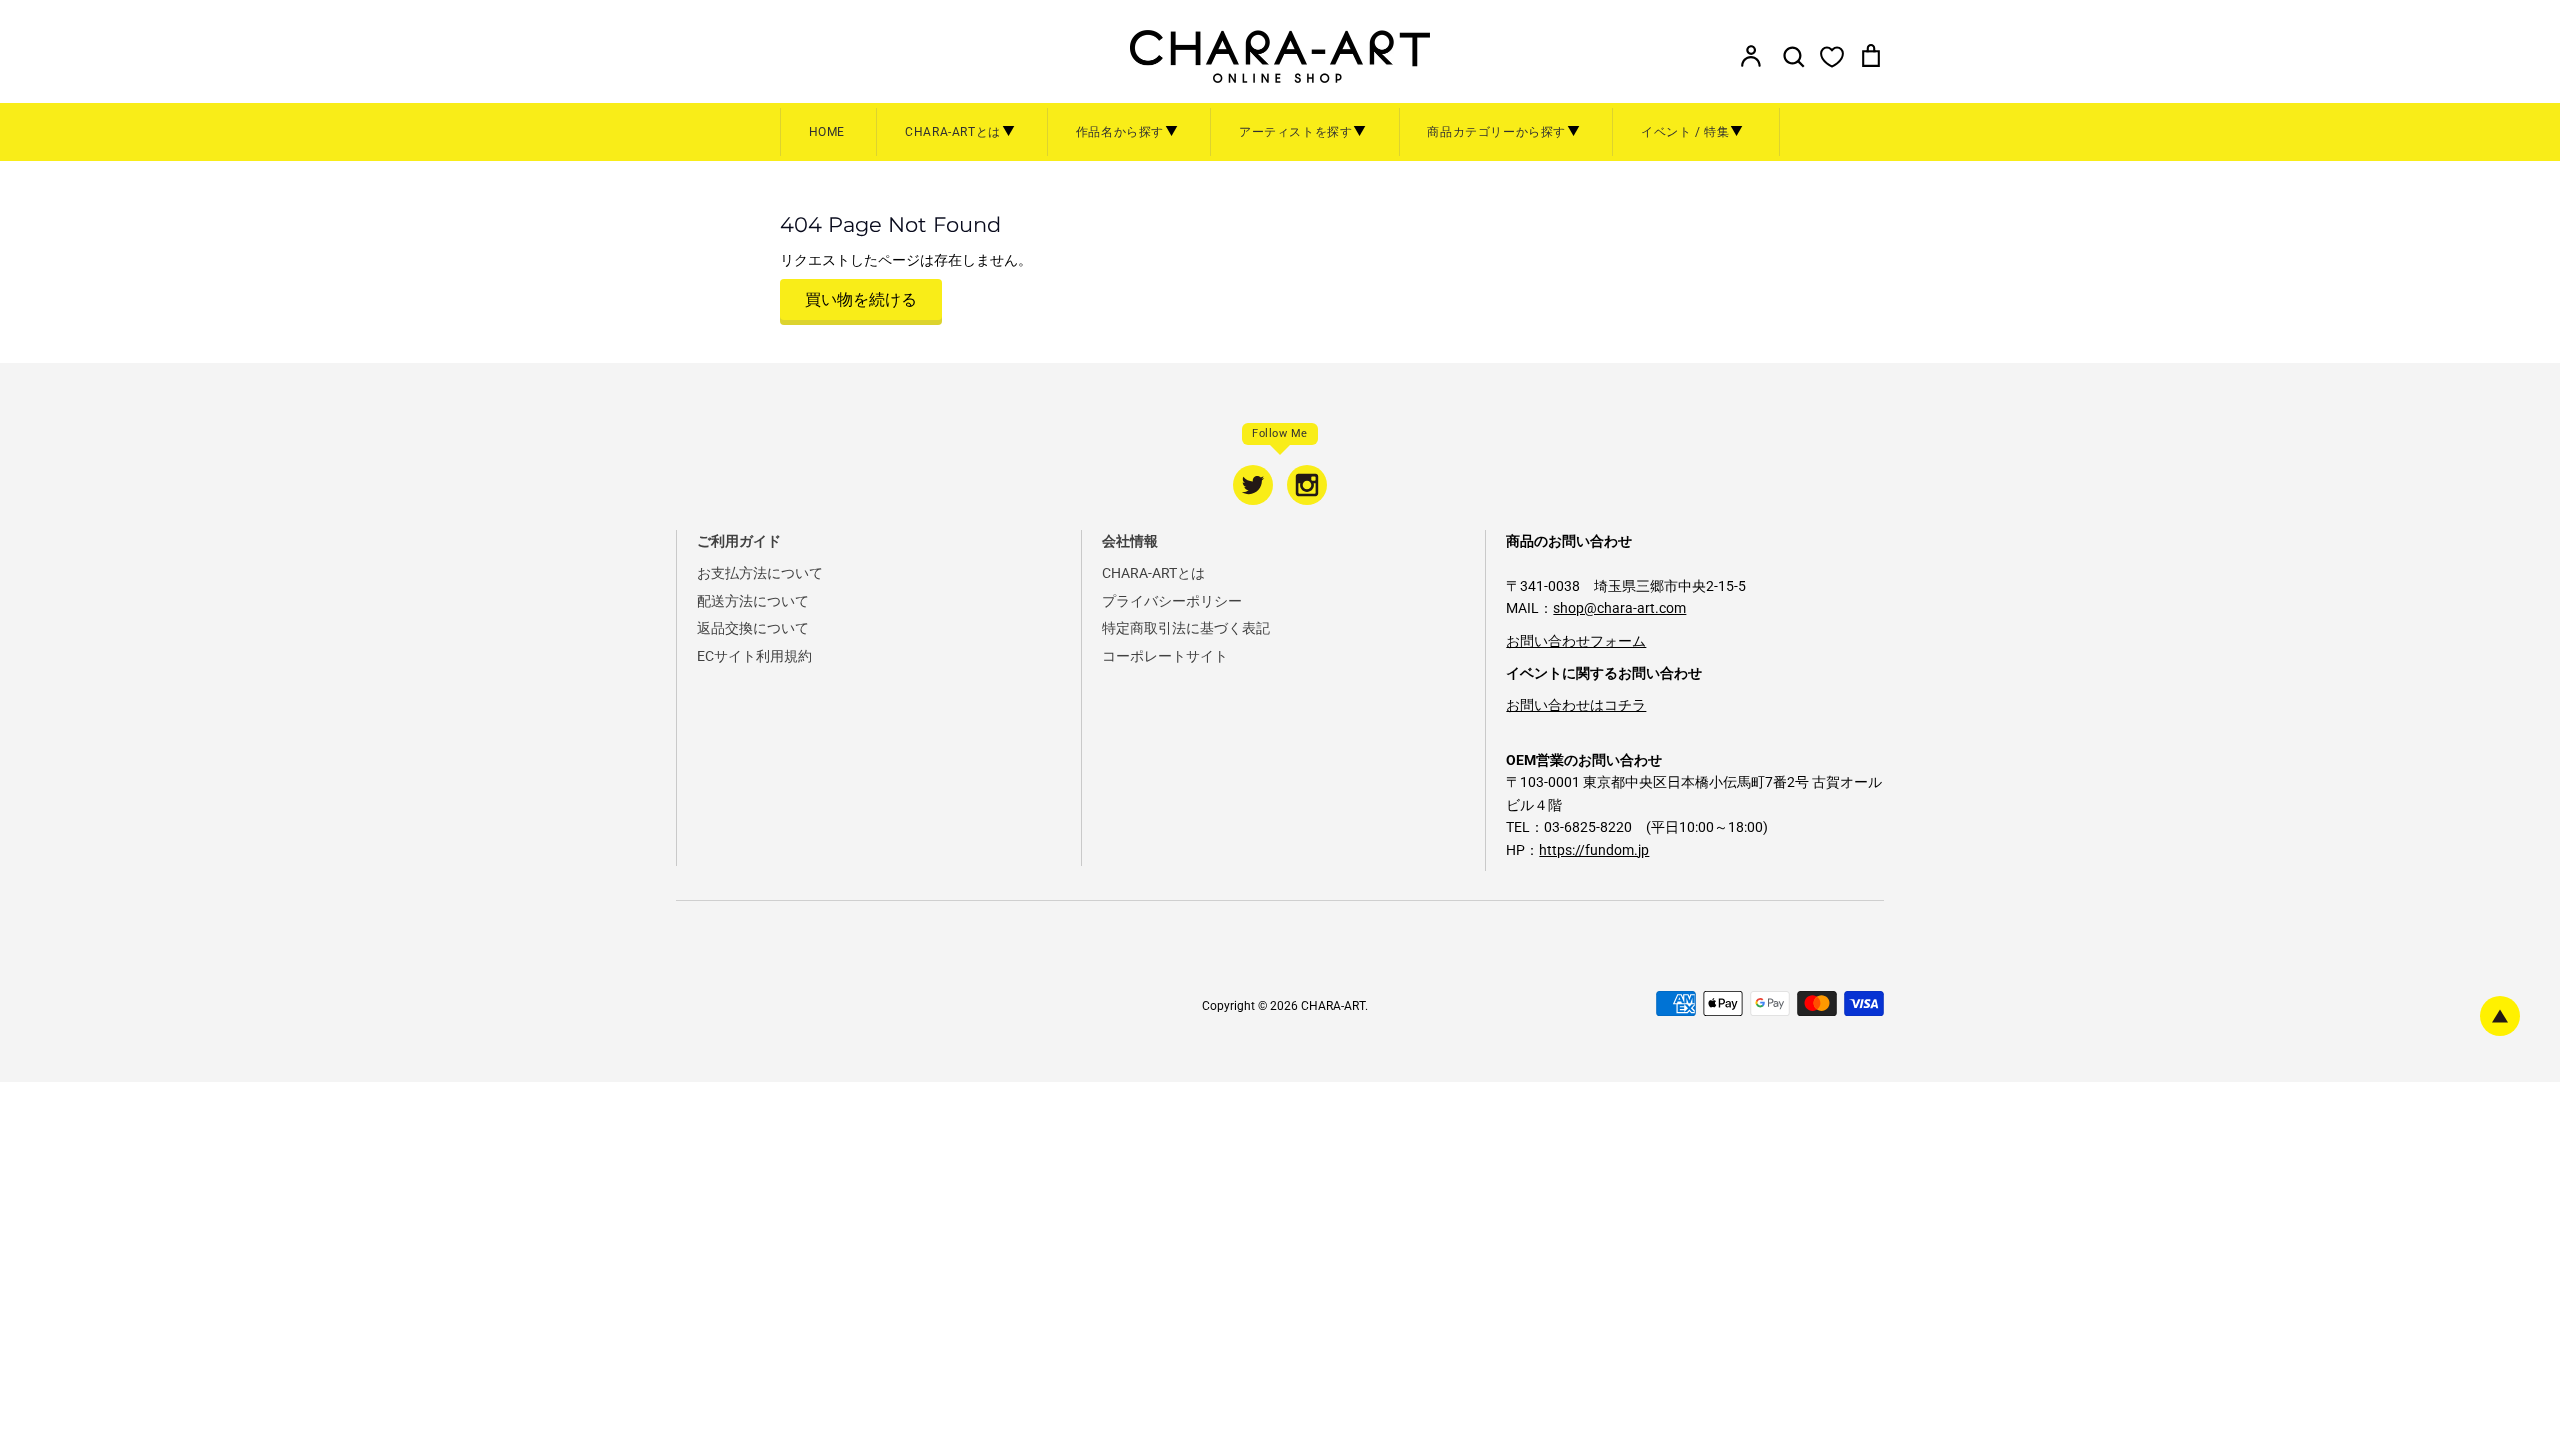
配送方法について (753, 601)
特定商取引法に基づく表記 (1186, 628)
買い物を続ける (861, 299)
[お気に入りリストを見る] (1832, 56)
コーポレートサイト (1165, 656)
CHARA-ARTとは (1153, 573)
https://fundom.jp (1594, 850)
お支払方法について (760, 573)
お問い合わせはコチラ (1576, 705)
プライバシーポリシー (1172, 601)
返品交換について (753, 628)
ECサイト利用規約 (754, 656)
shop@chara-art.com (1619, 608)
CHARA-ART (1333, 1006)
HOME (827, 132)
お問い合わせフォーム (1576, 641)
